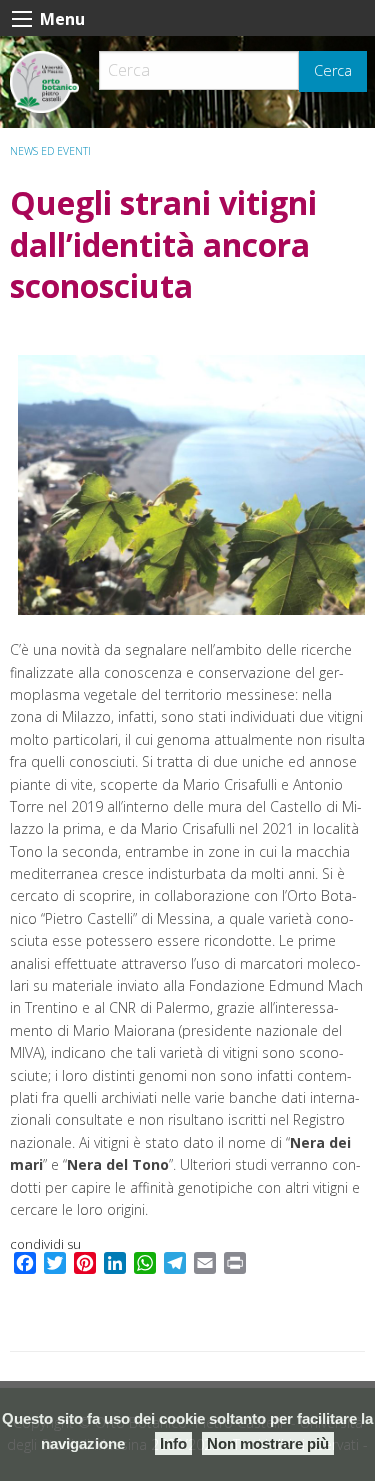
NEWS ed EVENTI (50, 151)
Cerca (333, 70)
